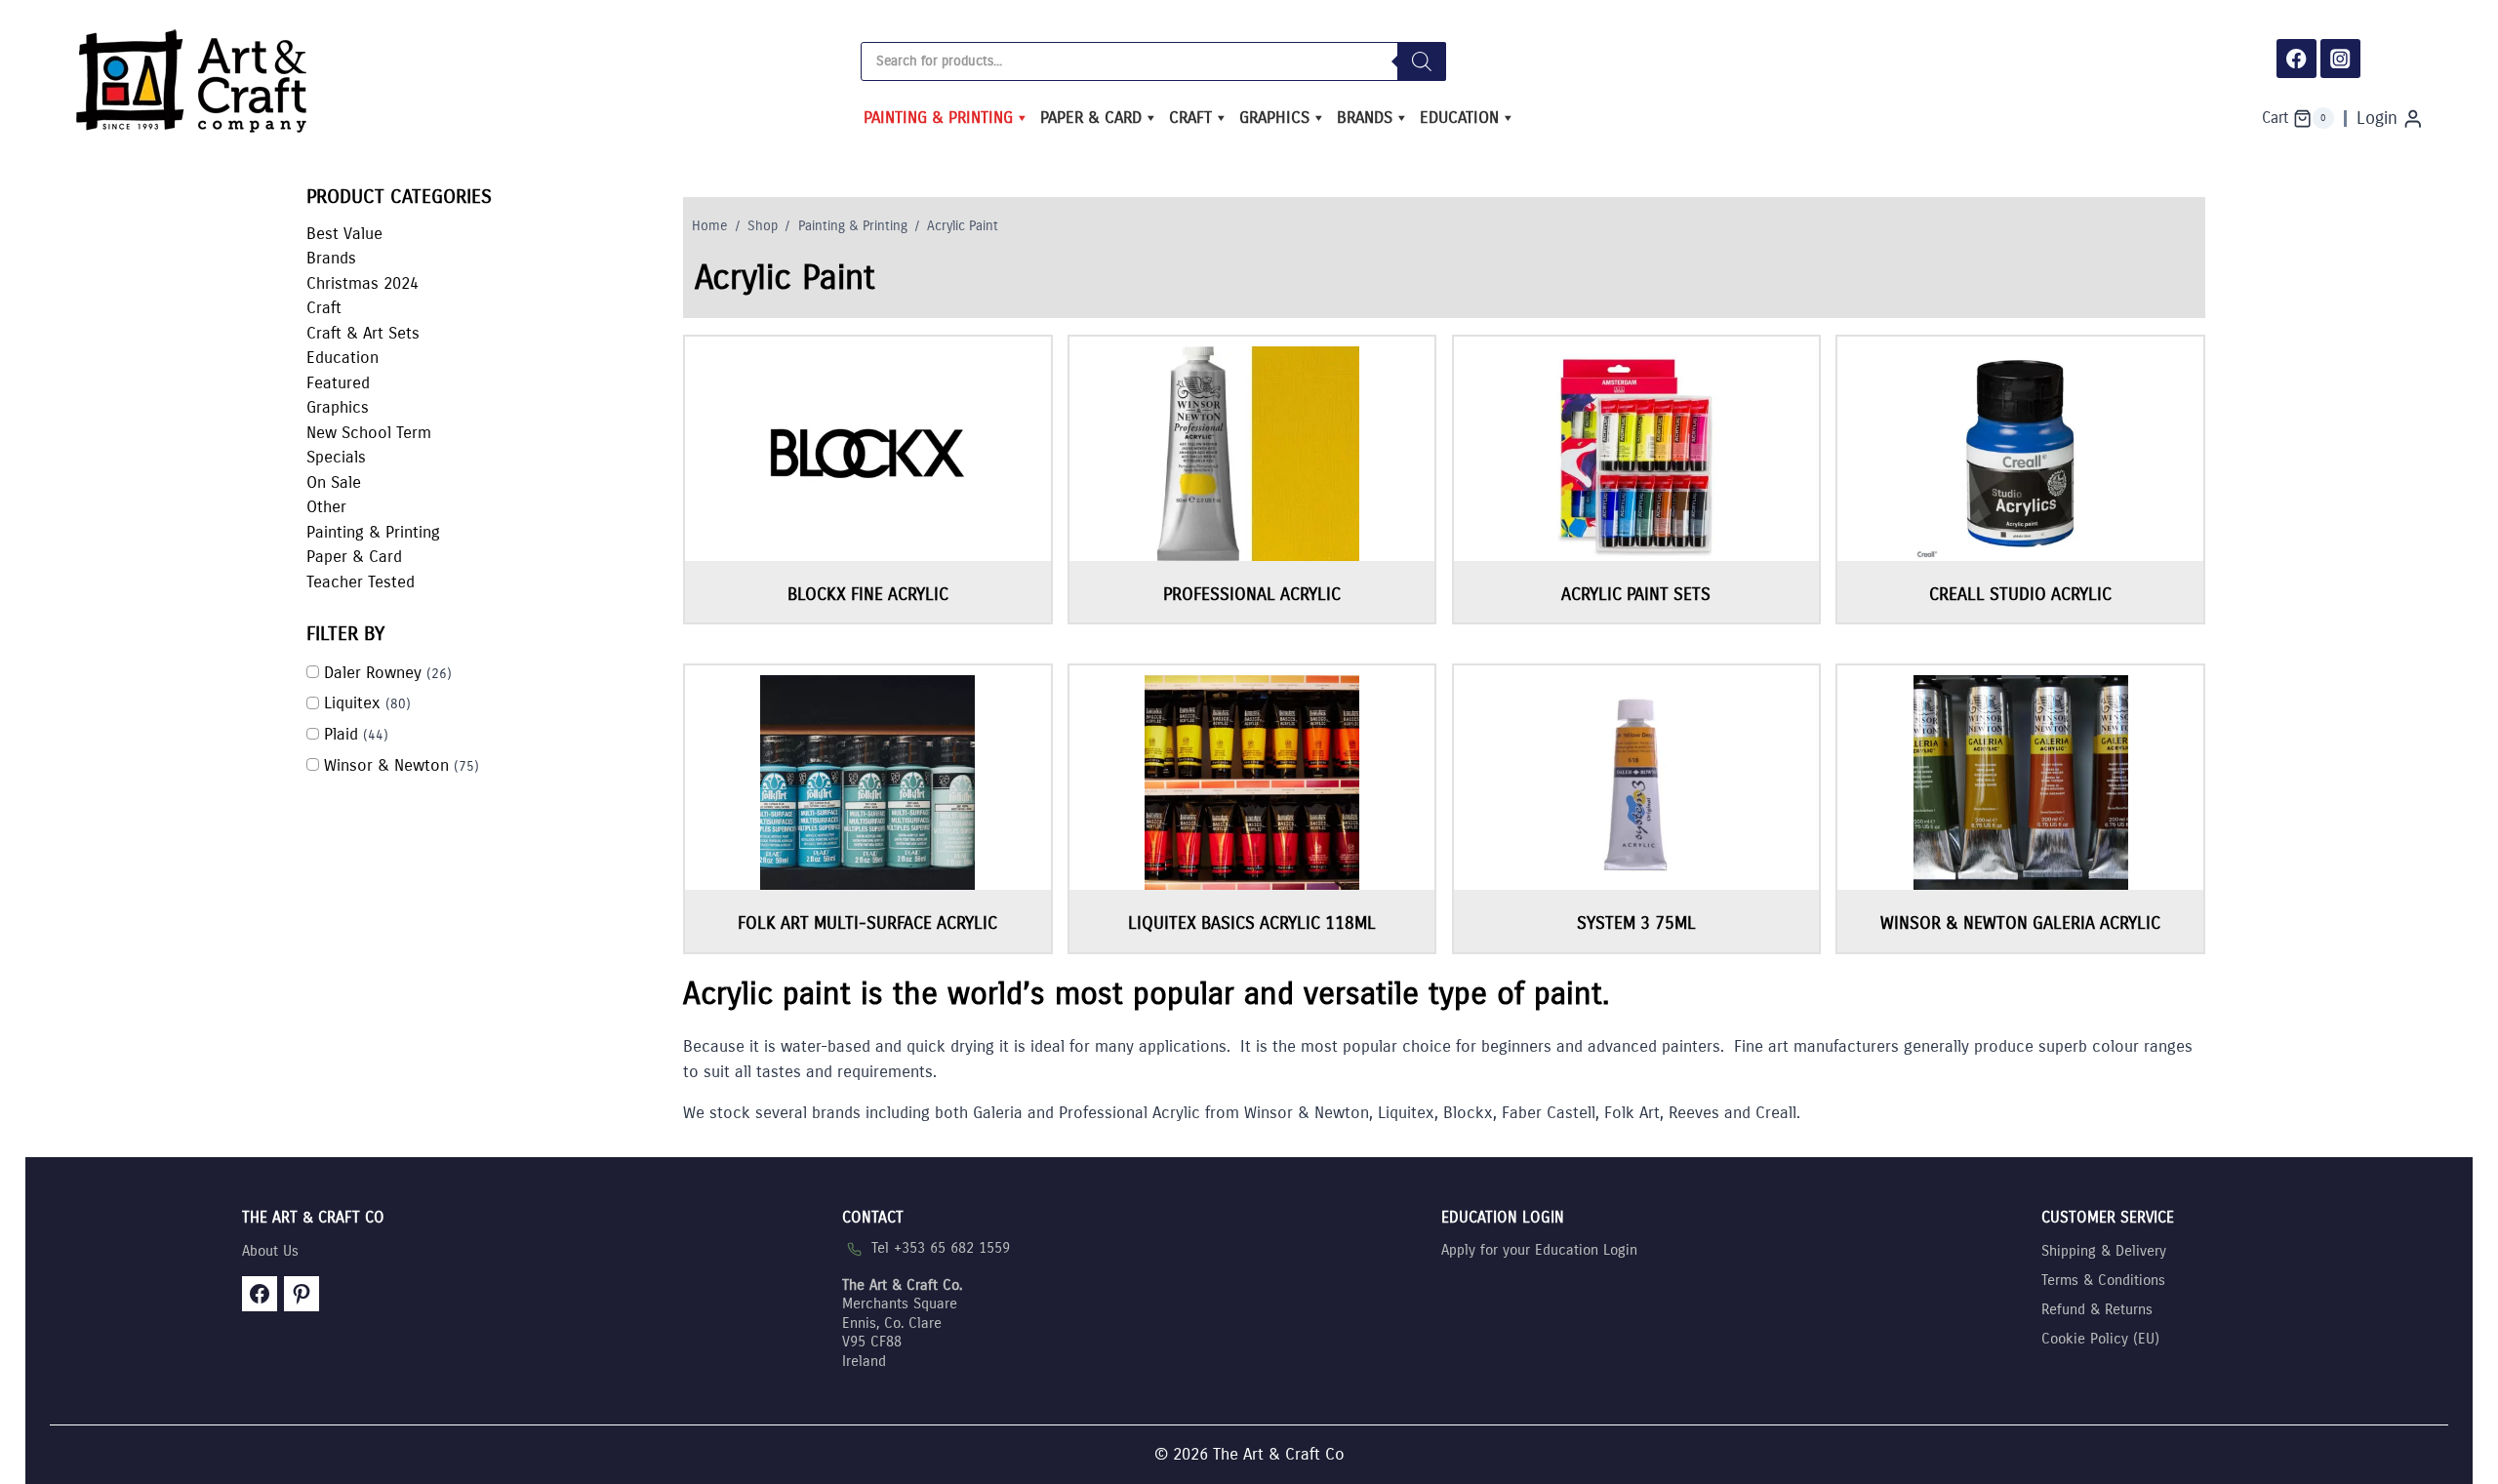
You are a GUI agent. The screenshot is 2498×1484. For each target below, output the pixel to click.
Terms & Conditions (2103, 1280)
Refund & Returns (2097, 1309)
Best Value (344, 234)
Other (326, 507)
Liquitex (352, 703)
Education (1459, 118)
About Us (270, 1251)
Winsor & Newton (386, 765)
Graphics (1274, 118)
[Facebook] (2297, 59)
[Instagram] (2340, 59)
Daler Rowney (373, 673)
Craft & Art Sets (363, 333)
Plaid (341, 734)
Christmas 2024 (363, 283)
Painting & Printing (938, 118)
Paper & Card (1091, 118)
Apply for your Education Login (1539, 1250)
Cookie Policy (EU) (2100, 1339)
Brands (1365, 118)
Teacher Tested (361, 582)
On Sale (334, 482)
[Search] (1422, 61)
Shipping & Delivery (2104, 1251)
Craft (1190, 118)
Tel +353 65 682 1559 (941, 1248)
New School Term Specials (369, 445)
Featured (338, 383)
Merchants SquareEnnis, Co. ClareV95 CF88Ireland (902, 1323)
